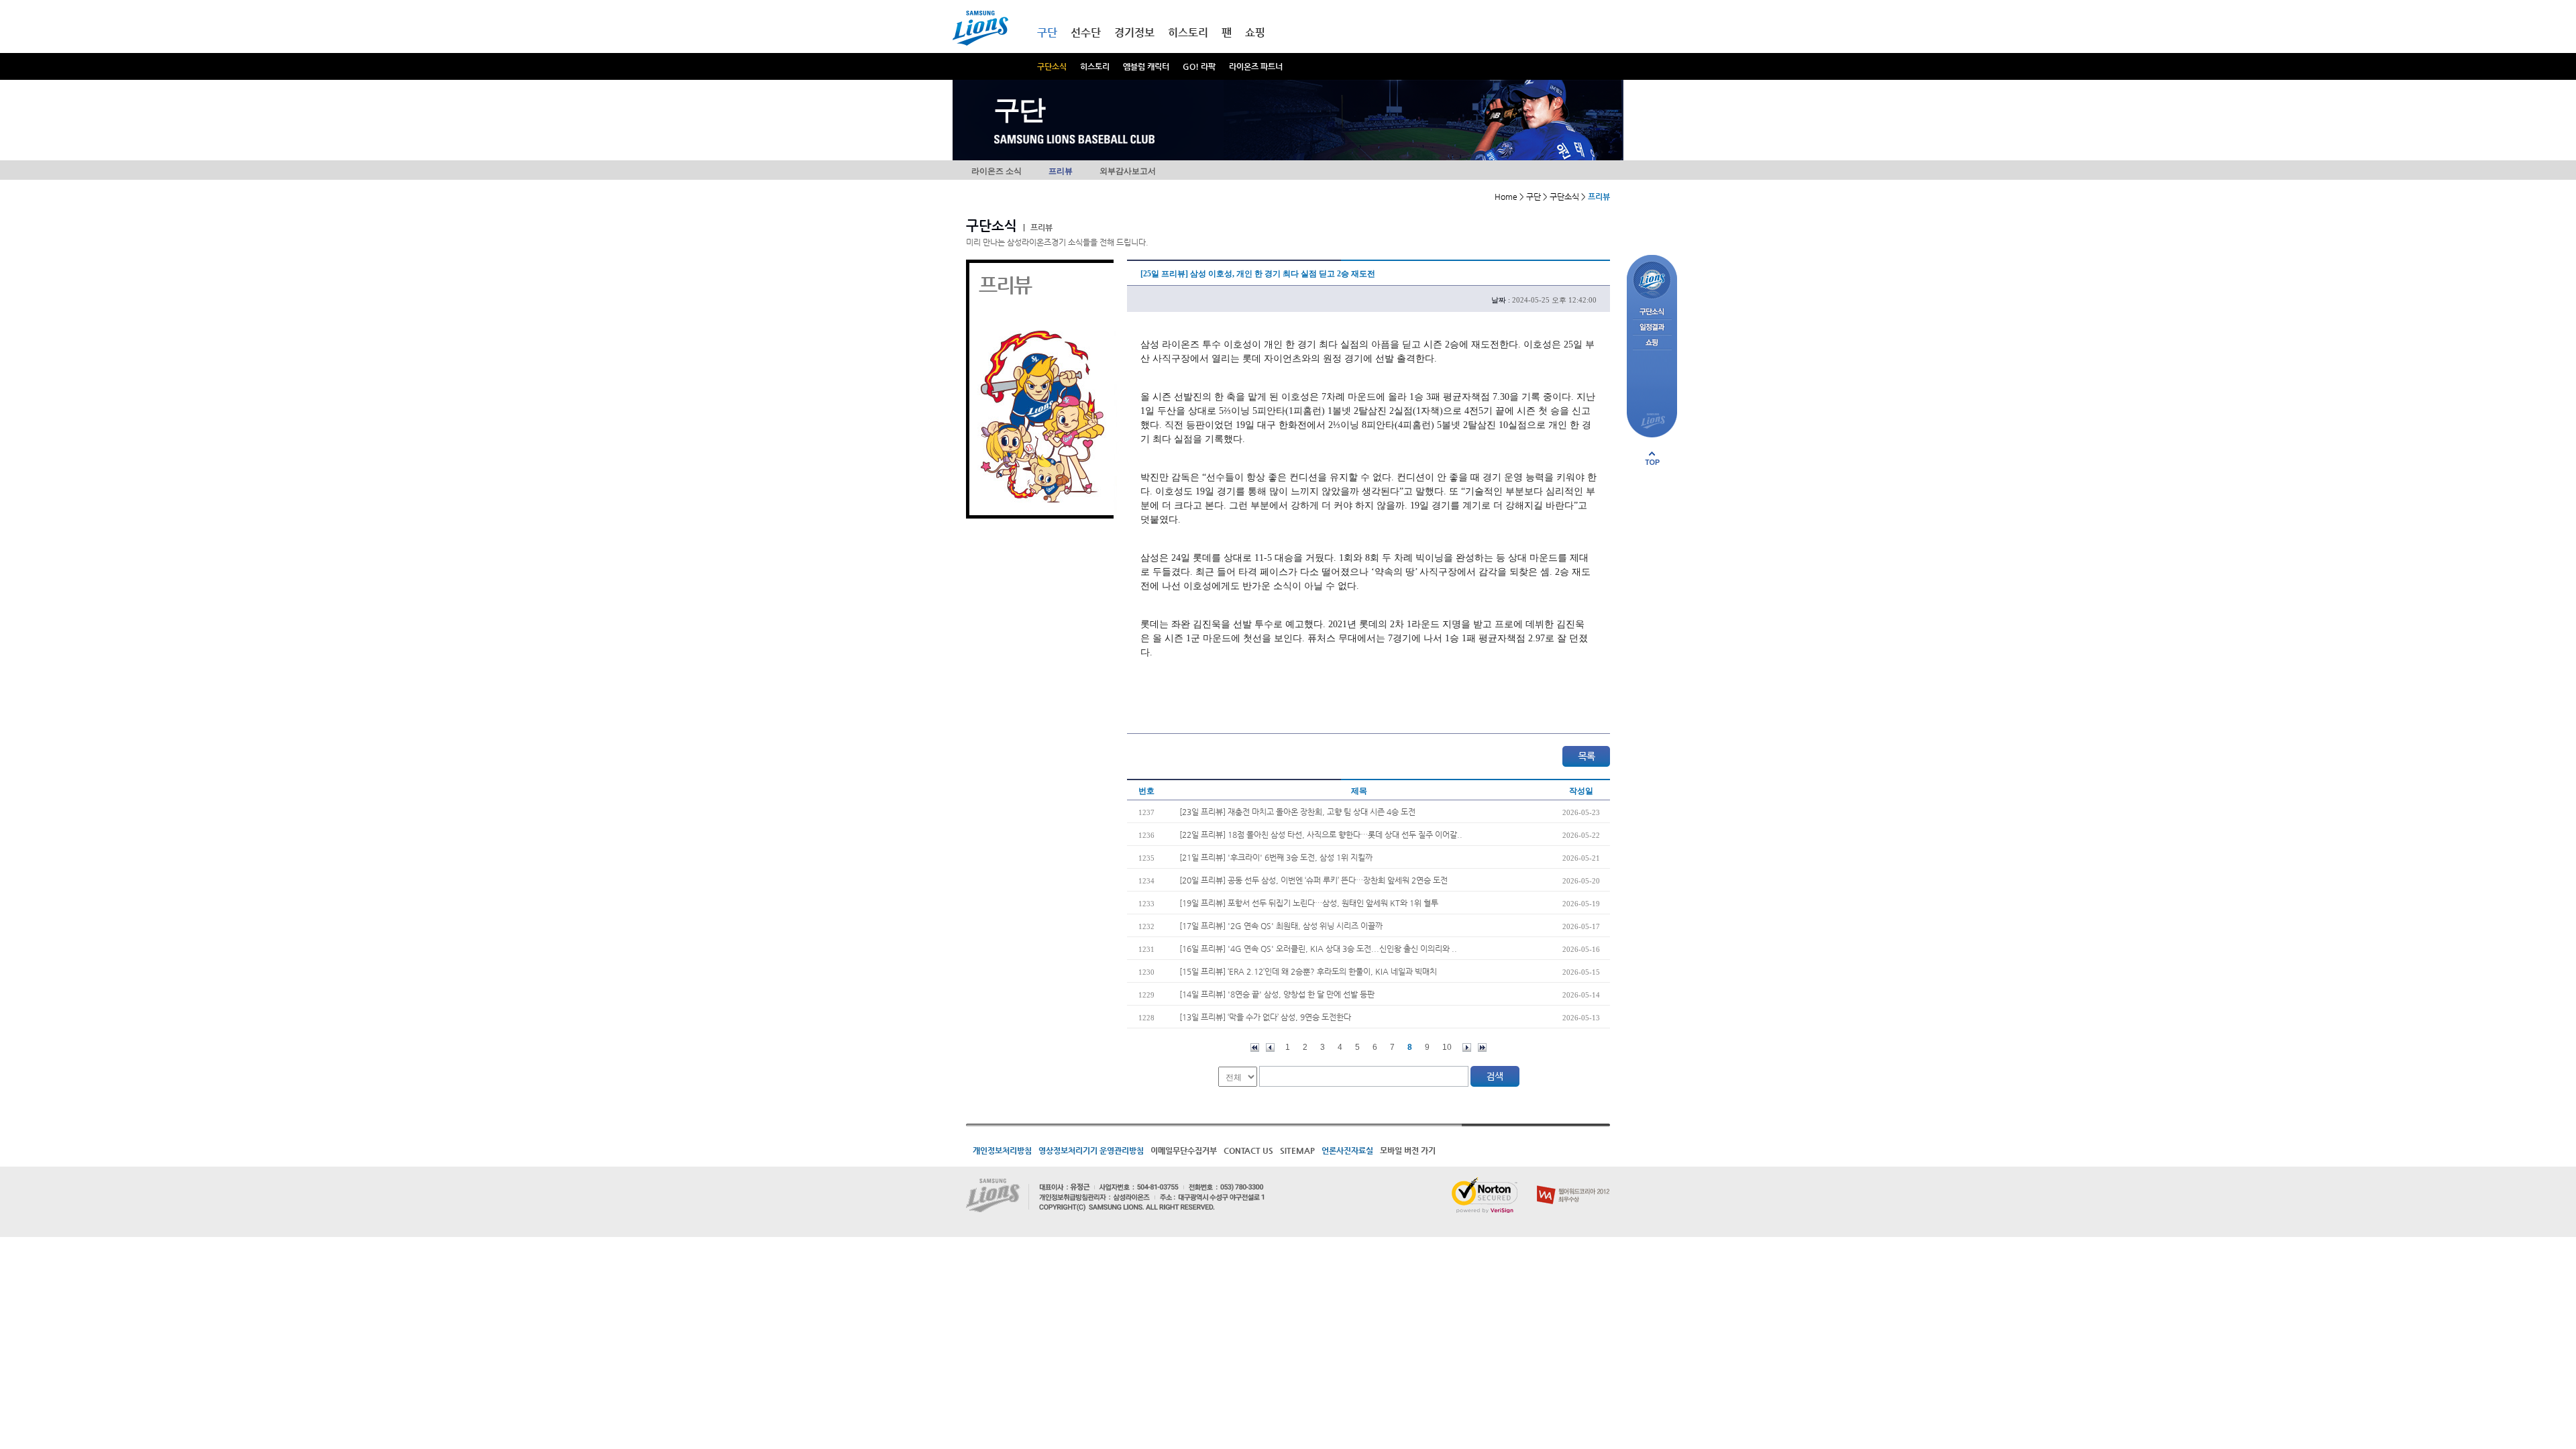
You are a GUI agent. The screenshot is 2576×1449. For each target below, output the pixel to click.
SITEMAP (1297, 1150)
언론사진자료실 (1347, 1150)
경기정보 (1134, 33)
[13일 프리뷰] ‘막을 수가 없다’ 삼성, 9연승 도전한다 (1265, 1017)
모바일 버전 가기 (1408, 1150)
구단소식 (1052, 66)
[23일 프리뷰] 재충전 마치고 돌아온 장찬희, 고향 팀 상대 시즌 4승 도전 (1297, 812)
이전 (1270, 1048)
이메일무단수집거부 (1184, 1150)
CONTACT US (1248, 1150)
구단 (1047, 33)
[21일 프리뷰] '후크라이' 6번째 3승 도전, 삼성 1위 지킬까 (1276, 857)
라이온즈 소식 (997, 171)
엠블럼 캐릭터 (1146, 66)
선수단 (1086, 33)
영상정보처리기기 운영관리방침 (1091, 1150)
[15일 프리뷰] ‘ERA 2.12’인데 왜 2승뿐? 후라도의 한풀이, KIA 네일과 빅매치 (1308, 971)
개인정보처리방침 (1002, 1150)
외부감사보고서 (1128, 171)
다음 (1467, 1048)
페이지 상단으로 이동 (1652, 458)
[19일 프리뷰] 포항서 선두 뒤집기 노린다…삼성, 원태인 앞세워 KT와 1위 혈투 (1309, 903)
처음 (1255, 1048)
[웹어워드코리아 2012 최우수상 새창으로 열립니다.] (1573, 1183)
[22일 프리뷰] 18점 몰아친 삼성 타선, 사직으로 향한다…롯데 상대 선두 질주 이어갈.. (1321, 835)
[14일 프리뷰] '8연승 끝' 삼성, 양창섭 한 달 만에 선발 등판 (1277, 994)
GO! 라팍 (1199, 66)
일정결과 (1652, 328)
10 (1447, 1047)
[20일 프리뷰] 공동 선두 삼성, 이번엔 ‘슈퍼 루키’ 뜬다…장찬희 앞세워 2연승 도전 (1313, 880)
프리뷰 (1061, 171)
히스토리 (1095, 66)
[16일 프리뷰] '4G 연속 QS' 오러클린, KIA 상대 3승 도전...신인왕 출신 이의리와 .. (1318, 949)
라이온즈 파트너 (1256, 66)
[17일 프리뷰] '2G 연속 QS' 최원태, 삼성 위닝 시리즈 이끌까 (1281, 926)
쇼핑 (1255, 33)
